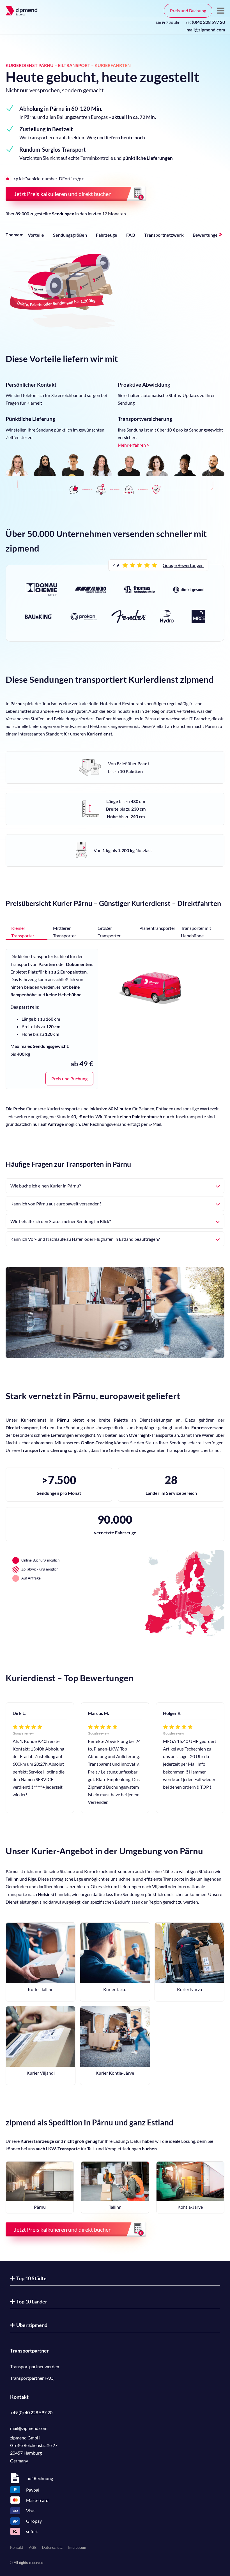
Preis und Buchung (188, 11)
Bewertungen (206, 235)
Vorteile (36, 235)
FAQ (131, 235)
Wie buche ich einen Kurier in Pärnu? (46, 1186)
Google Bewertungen (183, 565)
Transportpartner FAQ (32, 2378)
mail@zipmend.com (206, 30)
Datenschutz (52, 2547)
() (205, 22)
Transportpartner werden (35, 2366)
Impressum (77, 2547)
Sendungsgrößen (70, 235)
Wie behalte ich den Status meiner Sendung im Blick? (61, 1221)
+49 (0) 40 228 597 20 (31, 2412)
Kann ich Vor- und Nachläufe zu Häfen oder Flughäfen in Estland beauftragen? (85, 1239)
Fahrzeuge (107, 235)
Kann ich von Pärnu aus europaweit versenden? (56, 1204)
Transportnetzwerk (164, 235)
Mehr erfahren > (134, 445)
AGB (33, 2547)
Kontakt (17, 2547)
